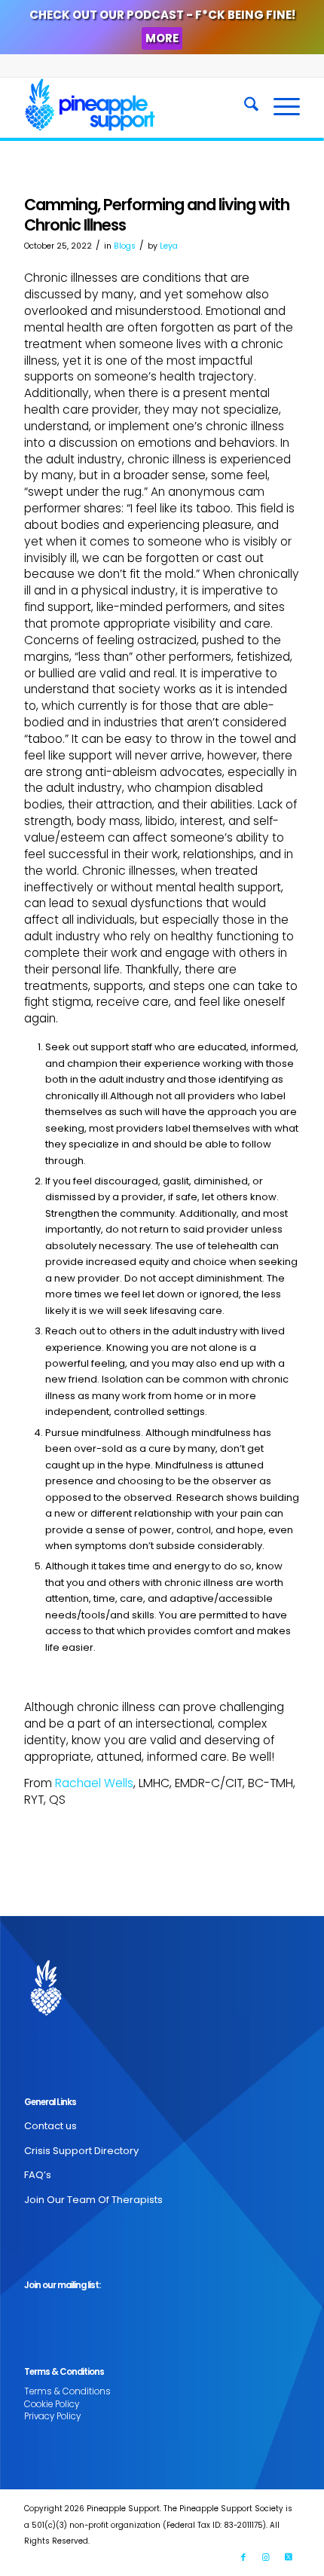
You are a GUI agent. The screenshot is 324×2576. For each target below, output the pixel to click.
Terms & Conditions (67, 2391)
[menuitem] (244, 107)
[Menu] (279, 107)
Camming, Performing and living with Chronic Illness (157, 215)
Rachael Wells (94, 1783)
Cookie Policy (52, 2404)
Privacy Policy (52, 2416)
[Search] (244, 107)
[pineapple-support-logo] (134, 107)
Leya (169, 246)
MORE (162, 38)
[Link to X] (289, 2557)
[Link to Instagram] (266, 2557)
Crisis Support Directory (81, 2151)
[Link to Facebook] (243, 2557)
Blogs (125, 246)
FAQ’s (38, 2175)
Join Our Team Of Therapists (93, 2200)
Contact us (50, 2126)
